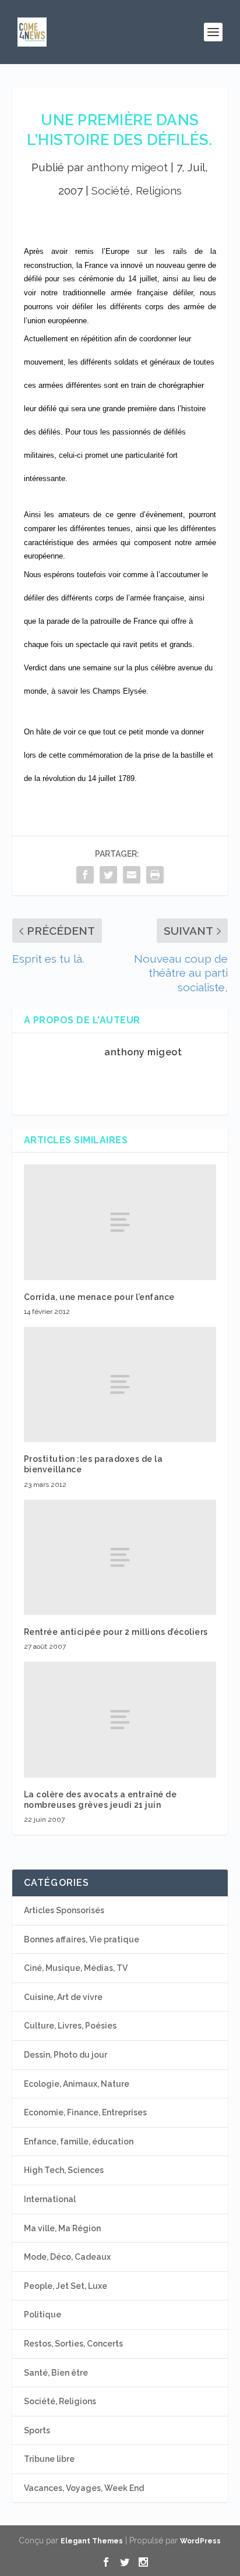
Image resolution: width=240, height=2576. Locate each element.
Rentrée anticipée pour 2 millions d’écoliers (116, 1632)
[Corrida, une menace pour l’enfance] (120, 1222)
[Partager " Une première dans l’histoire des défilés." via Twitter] (108, 874)
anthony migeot (127, 167)
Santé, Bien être (56, 2373)
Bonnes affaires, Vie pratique (82, 1939)
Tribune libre (49, 2459)
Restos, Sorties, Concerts (73, 2344)
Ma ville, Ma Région (62, 2228)
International (50, 2199)
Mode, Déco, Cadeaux (67, 2257)
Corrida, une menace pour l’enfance (99, 1297)
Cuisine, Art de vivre (63, 1997)
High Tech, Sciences (64, 2170)
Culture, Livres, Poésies (70, 2026)
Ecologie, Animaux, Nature (77, 2084)
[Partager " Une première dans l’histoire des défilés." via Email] (132, 874)
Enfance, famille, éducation (79, 2142)
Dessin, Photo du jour (66, 2055)
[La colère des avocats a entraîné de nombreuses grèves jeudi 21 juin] (120, 1719)
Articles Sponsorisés (64, 1910)
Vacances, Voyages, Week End (84, 2488)
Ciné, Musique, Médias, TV (76, 1968)
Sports (37, 2430)
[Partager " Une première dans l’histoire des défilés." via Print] (155, 874)
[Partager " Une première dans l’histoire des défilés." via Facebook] (85, 874)
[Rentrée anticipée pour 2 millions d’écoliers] (120, 1557)
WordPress (200, 2541)
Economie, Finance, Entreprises (85, 2112)
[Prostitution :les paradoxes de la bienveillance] (120, 1384)
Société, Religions (137, 190)
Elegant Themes (92, 2541)
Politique (43, 2314)
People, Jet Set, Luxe (66, 2286)
